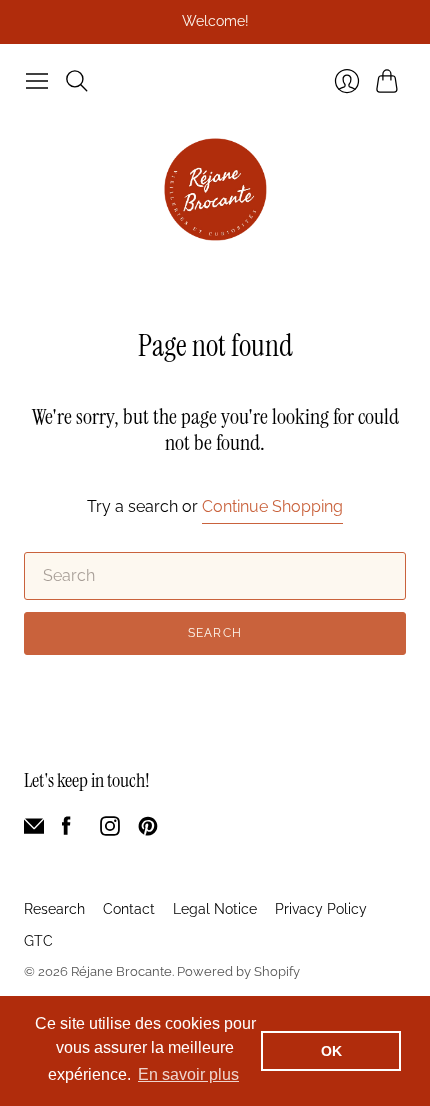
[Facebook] (66, 830)
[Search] (77, 81)
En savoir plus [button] (188, 1074)
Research (54, 909)
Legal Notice (215, 909)
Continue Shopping (272, 506)
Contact (129, 909)
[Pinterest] (148, 830)
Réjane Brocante (121, 971)
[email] (34, 830)
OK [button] (331, 1051)
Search (215, 633)
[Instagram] (110, 830)
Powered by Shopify (238, 971)
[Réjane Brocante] (215, 189)
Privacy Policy (321, 909)
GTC (38, 941)
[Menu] (37, 81)
